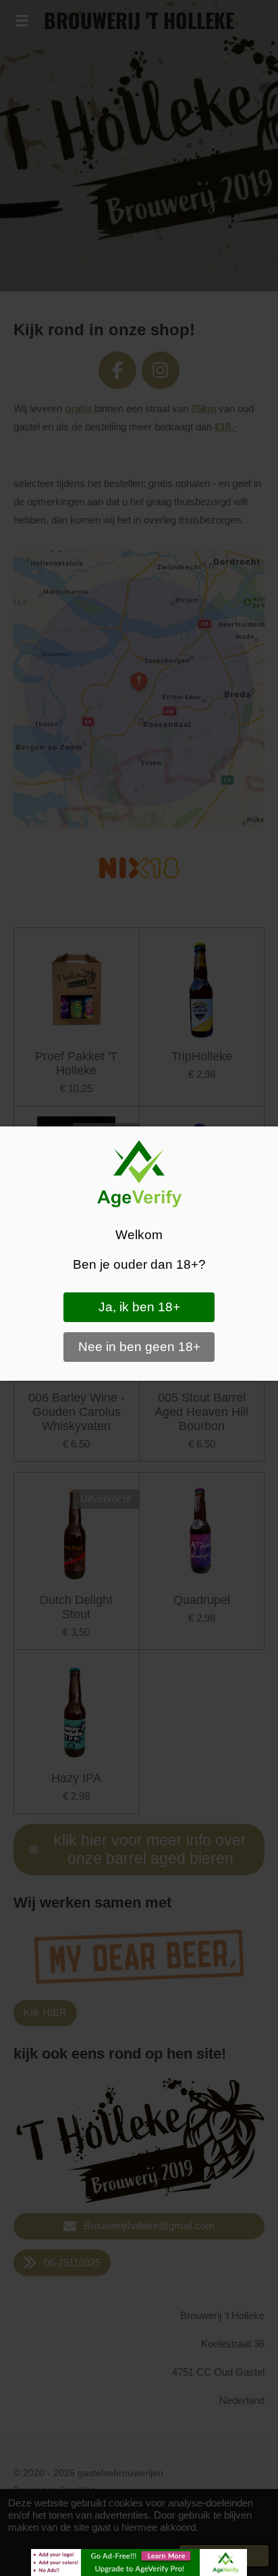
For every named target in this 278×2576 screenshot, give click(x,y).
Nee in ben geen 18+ (139, 1347)
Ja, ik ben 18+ (139, 1307)
